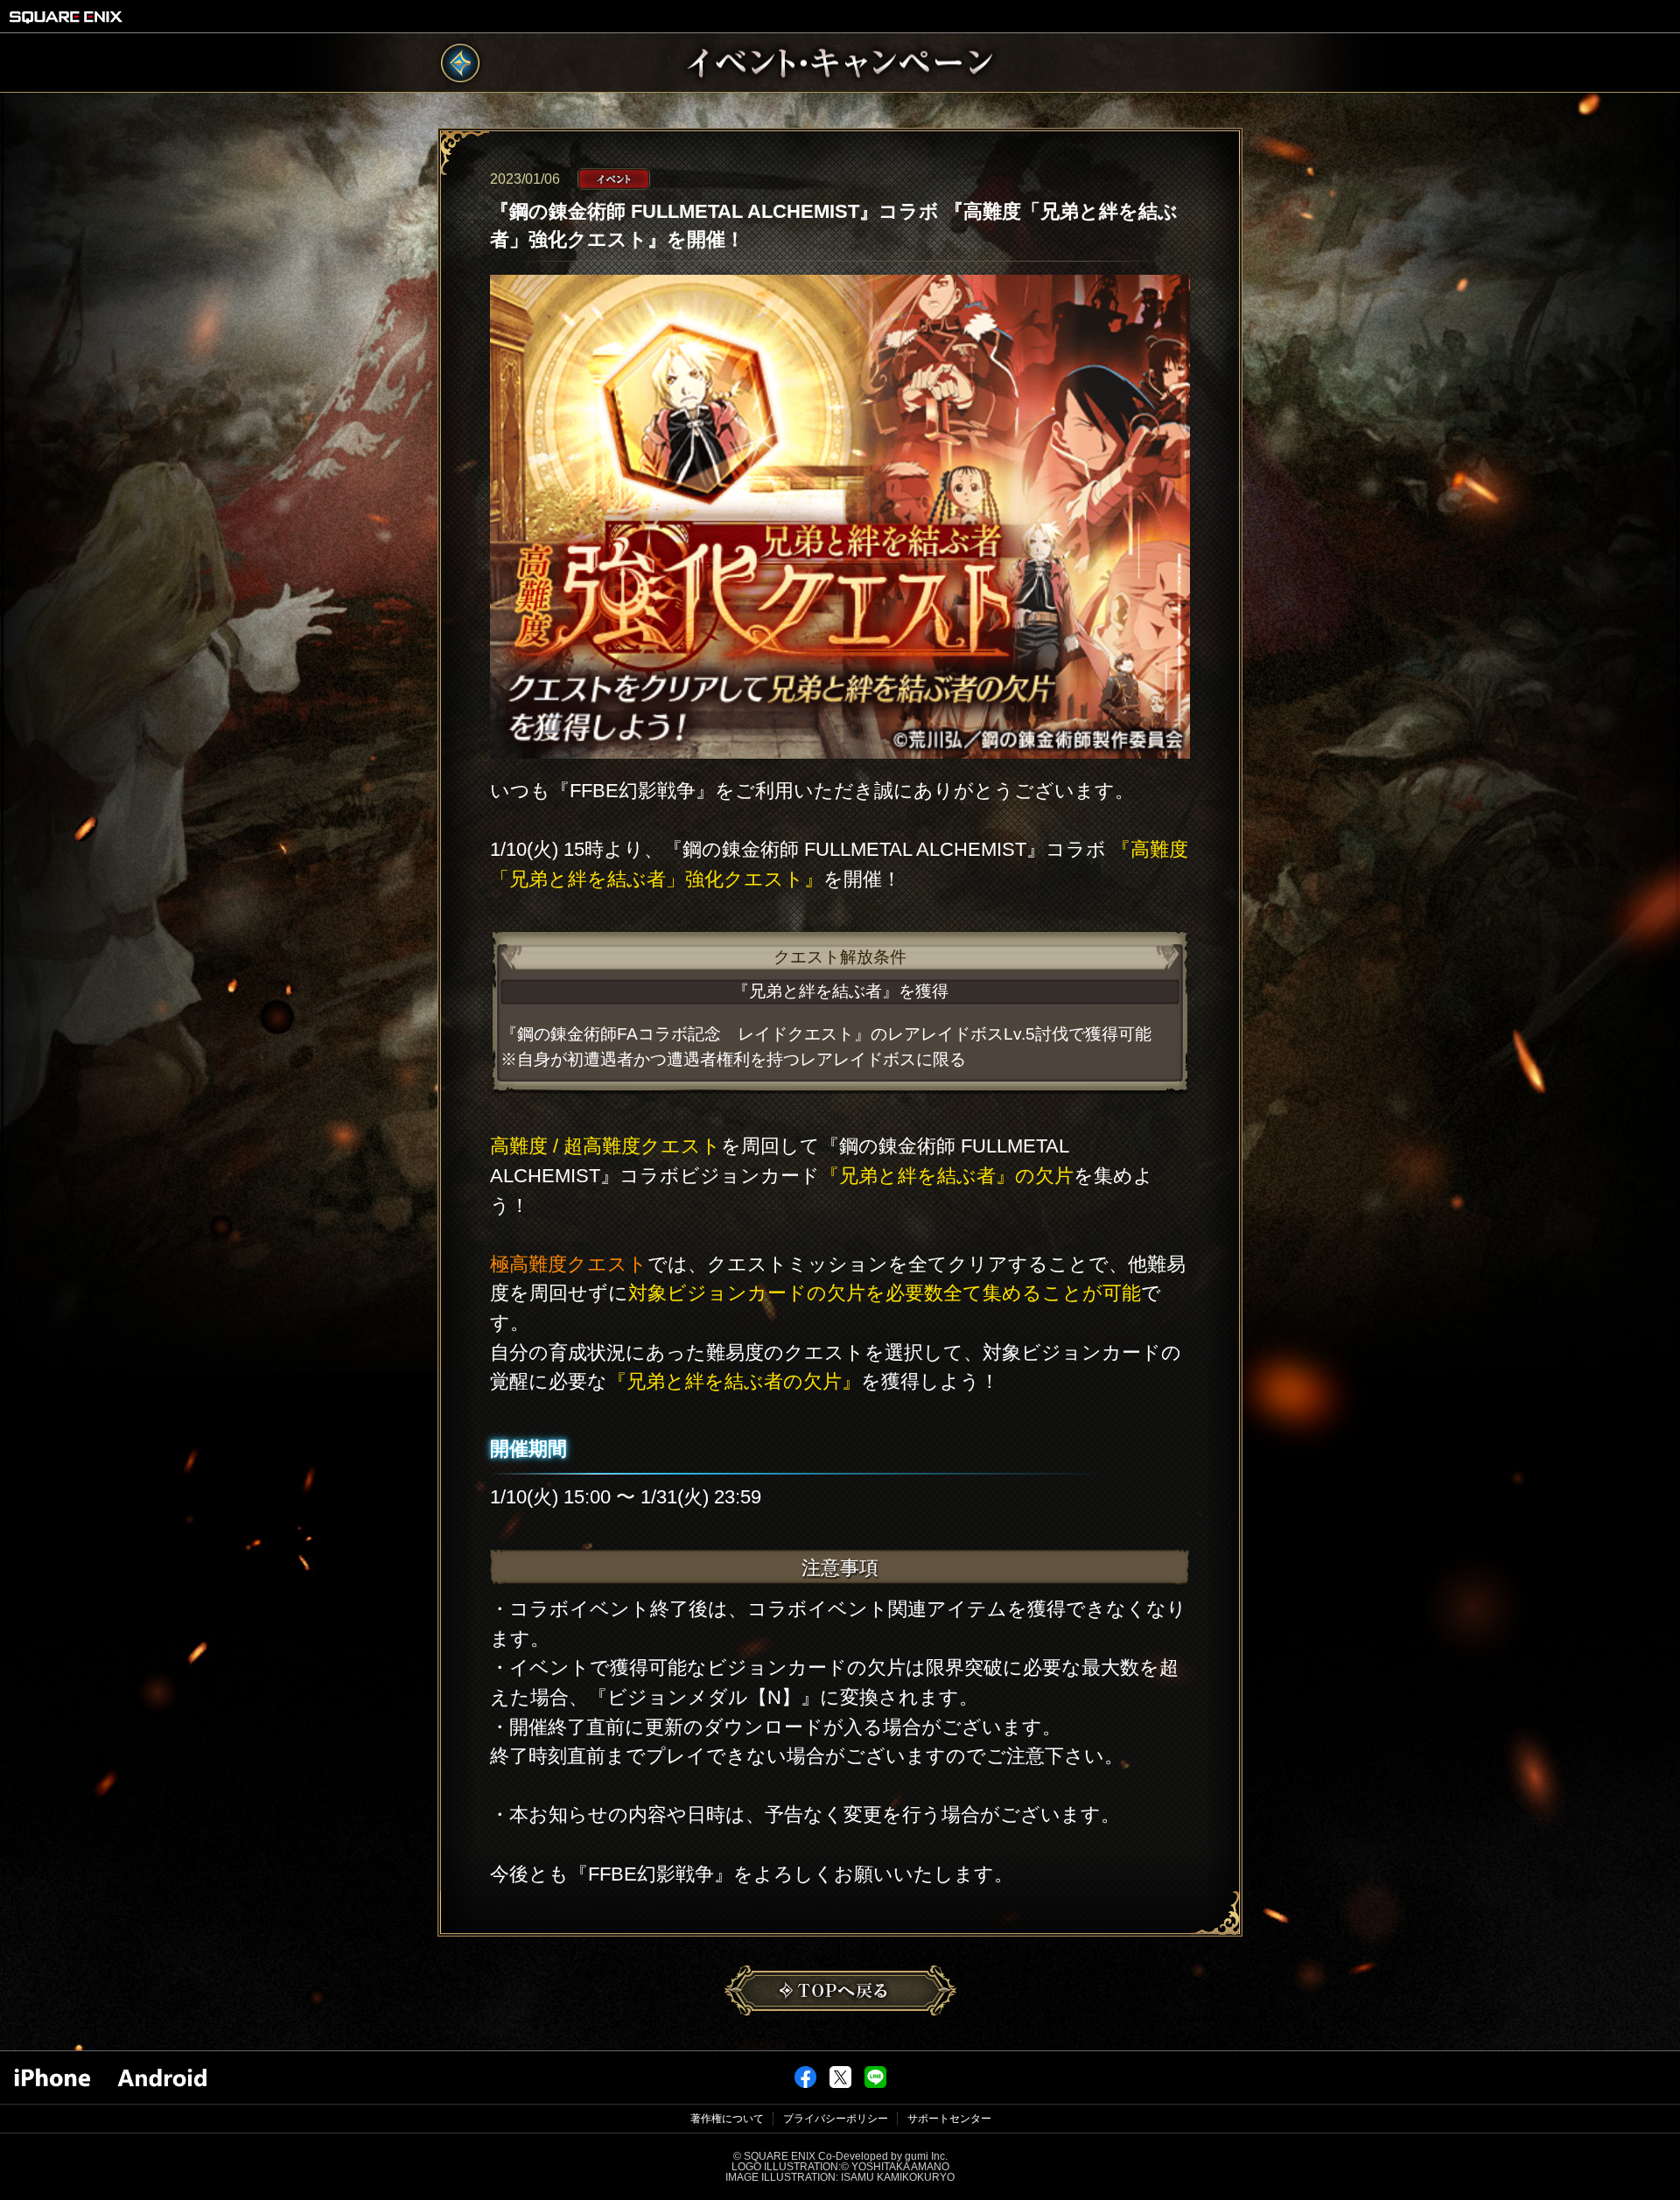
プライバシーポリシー (836, 2119)
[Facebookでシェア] (805, 2084)
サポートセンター (949, 2119)
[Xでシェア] (840, 2084)
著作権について (727, 2119)
